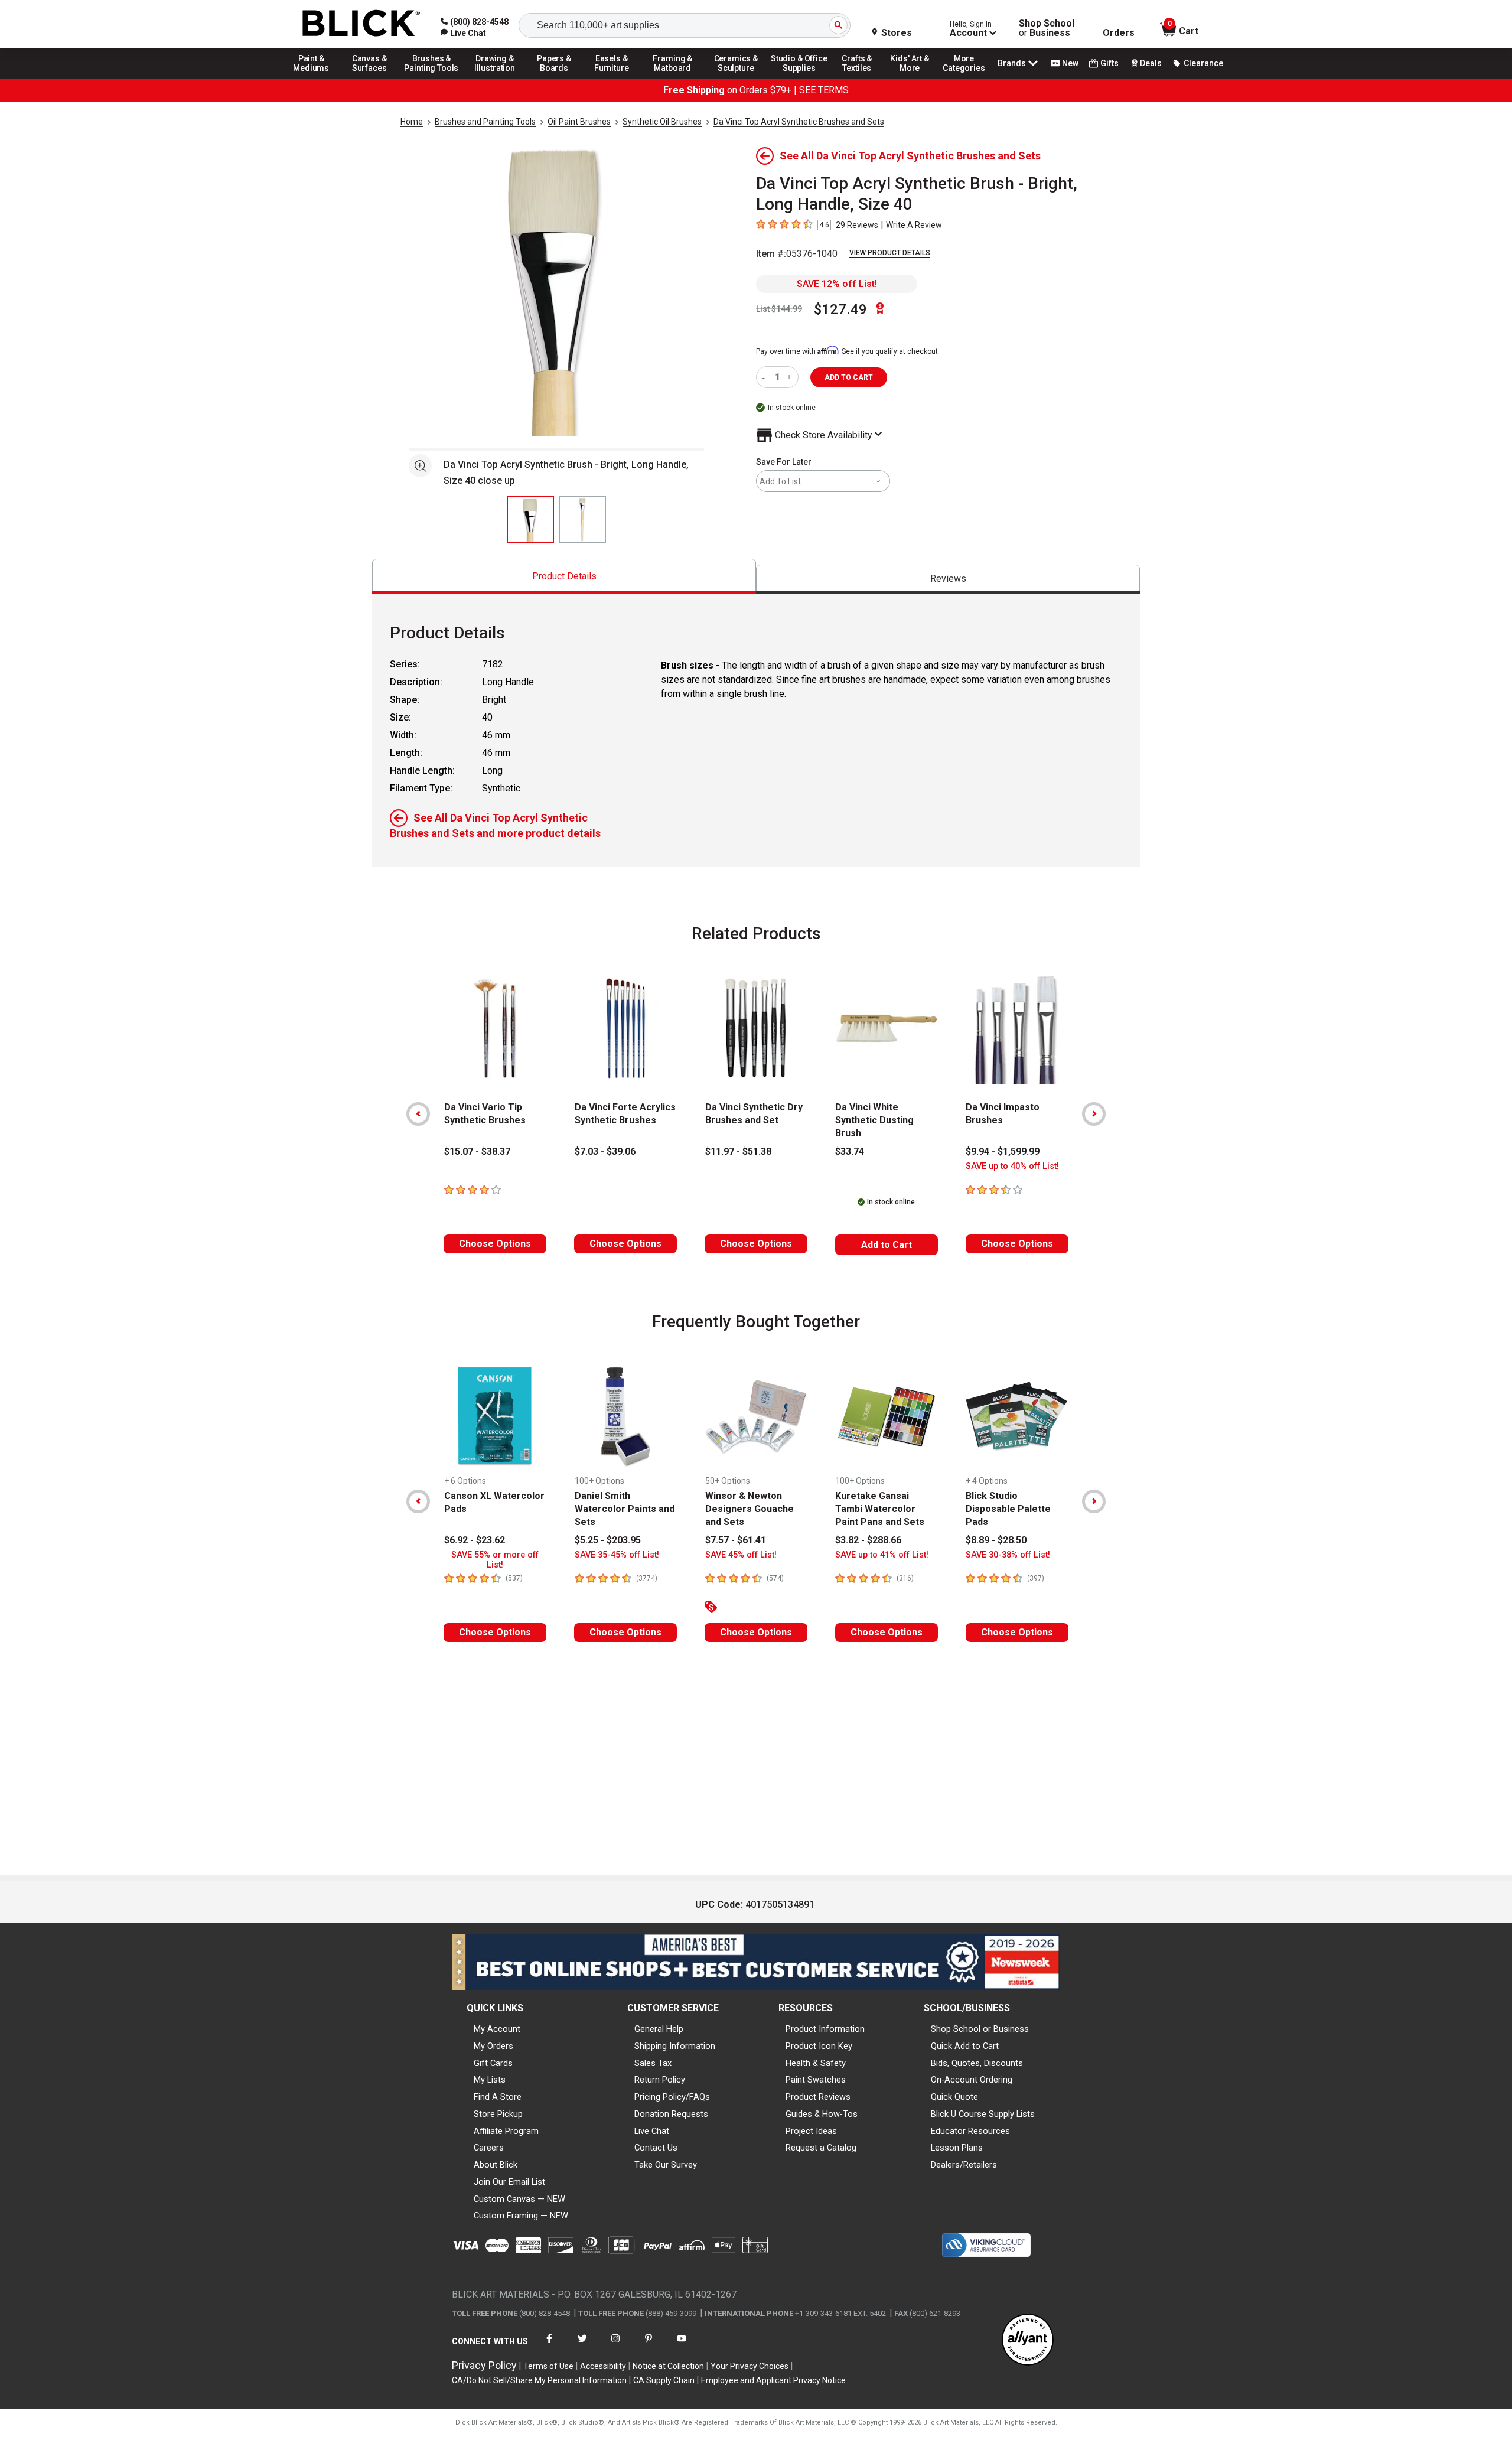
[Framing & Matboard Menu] (673, 78)
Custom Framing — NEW (521, 2216)
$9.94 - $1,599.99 (1003, 1151)
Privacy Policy (484, 2365)
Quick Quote (954, 2097)
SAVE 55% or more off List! (495, 1560)
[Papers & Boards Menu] (558, 78)
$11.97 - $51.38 (738, 1151)
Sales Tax (653, 2063)
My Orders (493, 2046)
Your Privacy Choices (750, 2366)
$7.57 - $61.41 (736, 1540)
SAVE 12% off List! (837, 284)
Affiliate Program (506, 2131)
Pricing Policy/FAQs (672, 2097)
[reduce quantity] (766, 377)
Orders (1119, 33)
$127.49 (840, 309)
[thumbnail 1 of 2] (530, 520)
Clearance (1203, 63)
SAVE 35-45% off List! (617, 1555)
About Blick (496, 2165)
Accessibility (603, 2366)
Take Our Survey (666, 2165)
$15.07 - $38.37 (477, 1151)
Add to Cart (887, 1245)
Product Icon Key (819, 2046)
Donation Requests (671, 2114)
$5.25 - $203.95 (608, 1540)
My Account (497, 2029)
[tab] (564, 576)
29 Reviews (857, 225)
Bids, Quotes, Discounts (977, 2063)
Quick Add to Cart (965, 2046)
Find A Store (498, 2097)
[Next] (1094, 1114)
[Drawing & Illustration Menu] (495, 78)
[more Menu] (964, 78)
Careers (489, 2148)
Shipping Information (675, 2046)
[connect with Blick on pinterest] (649, 2346)
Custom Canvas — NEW (519, 2199)
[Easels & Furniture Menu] (614, 78)
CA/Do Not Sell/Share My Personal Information (539, 2380)
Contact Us (656, 2148)
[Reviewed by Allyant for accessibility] (1028, 2340)
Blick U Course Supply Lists (983, 2114)
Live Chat (652, 2131)
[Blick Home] (361, 24)
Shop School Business (1047, 28)
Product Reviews (818, 2097)
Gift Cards (493, 2063)
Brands (1012, 63)
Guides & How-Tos (822, 2114)
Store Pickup (498, 2114)
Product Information (825, 2029)
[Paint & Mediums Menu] (315, 78)
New (1070, 63)
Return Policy (660, 2080)
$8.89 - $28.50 (996, 1540)
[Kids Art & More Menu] (915, 78)
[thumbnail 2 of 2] (582, 520)
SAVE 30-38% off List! (1008, 1555)
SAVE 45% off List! (741, 1555)
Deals (1151, 63)
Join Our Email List (509, 2182)
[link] (463, 33)
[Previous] (418, 1114)
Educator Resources (970, 2131)
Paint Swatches (816, 2080)
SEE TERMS (824, 90)
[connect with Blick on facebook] (549, 2346)
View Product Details (890, 253)
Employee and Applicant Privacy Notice (773, 2380)
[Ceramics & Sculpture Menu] (736, 78)
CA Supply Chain (664, 2380)
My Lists (490, 2080)
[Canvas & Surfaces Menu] (370, 78)
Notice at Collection (668, 2366)
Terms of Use (548, 2366)
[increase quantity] (791, 377)
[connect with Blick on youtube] (682, 2346)
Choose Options (495, 1244)
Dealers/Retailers (964, 2165)
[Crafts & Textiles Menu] (862, 78)
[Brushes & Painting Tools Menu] (432, 78)
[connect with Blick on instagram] (615, 2346)
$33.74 (850, 1151)
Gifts (1109, 63)
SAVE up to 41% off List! (882, 1555)
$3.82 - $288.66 (868, 1540)
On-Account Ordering (972, 2080)
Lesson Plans (957, 2148)
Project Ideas (811, 2131)
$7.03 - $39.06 (605, 1151)
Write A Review (914, 225)
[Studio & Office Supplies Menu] (799, 78)
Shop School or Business (980, 2029)
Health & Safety (816, 2063)
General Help (659, 2029)
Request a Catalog (821, 2148)
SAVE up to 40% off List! (1012, 1166)
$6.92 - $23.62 (475, 1540)
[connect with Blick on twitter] (582, 2346)
